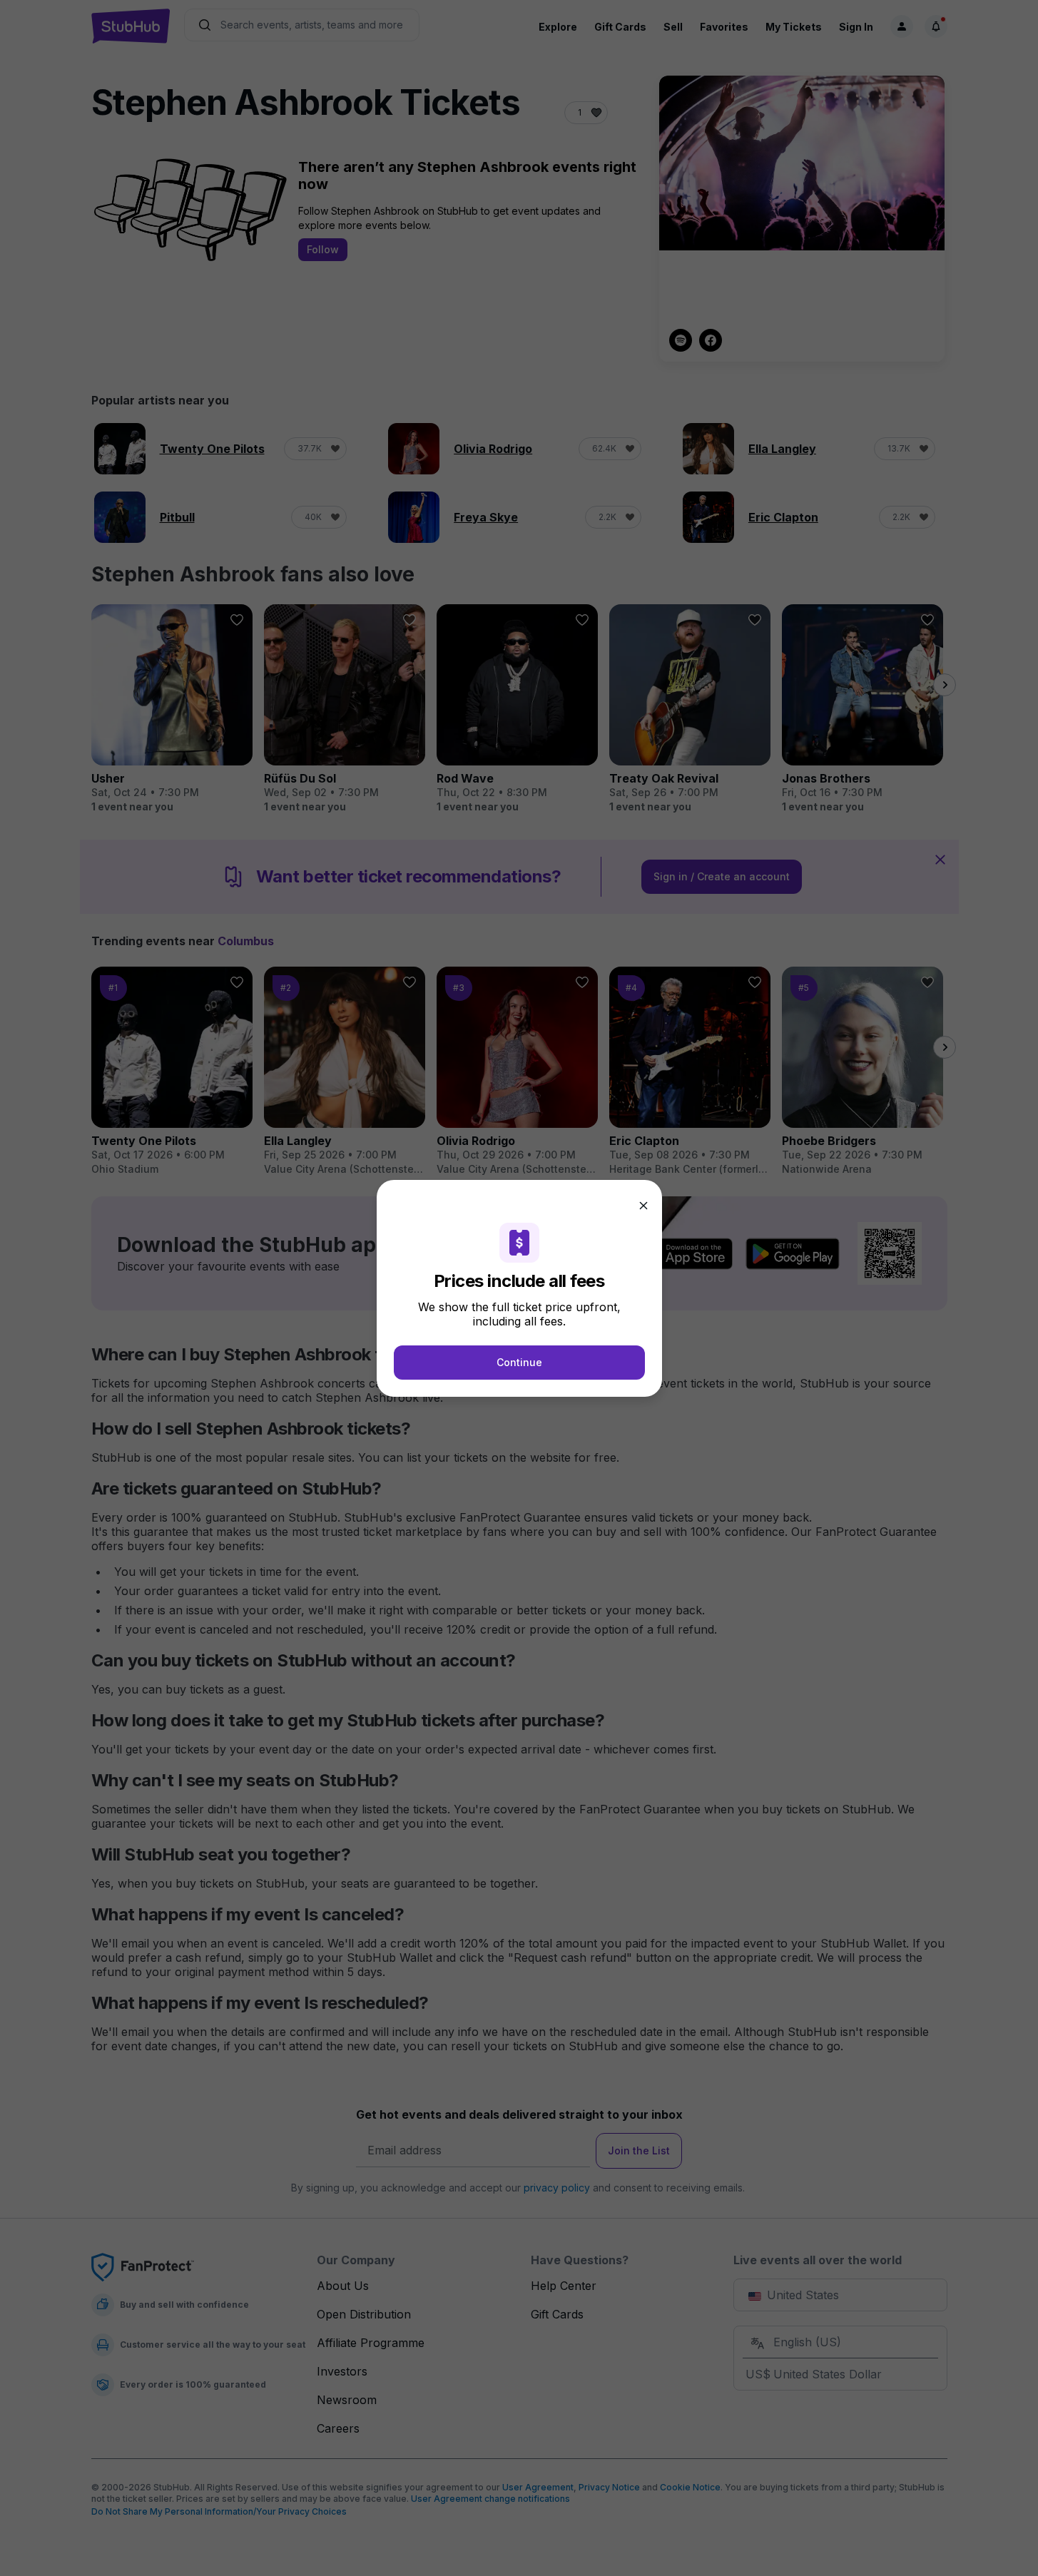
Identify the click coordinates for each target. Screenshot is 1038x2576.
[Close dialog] (643, 1206)
